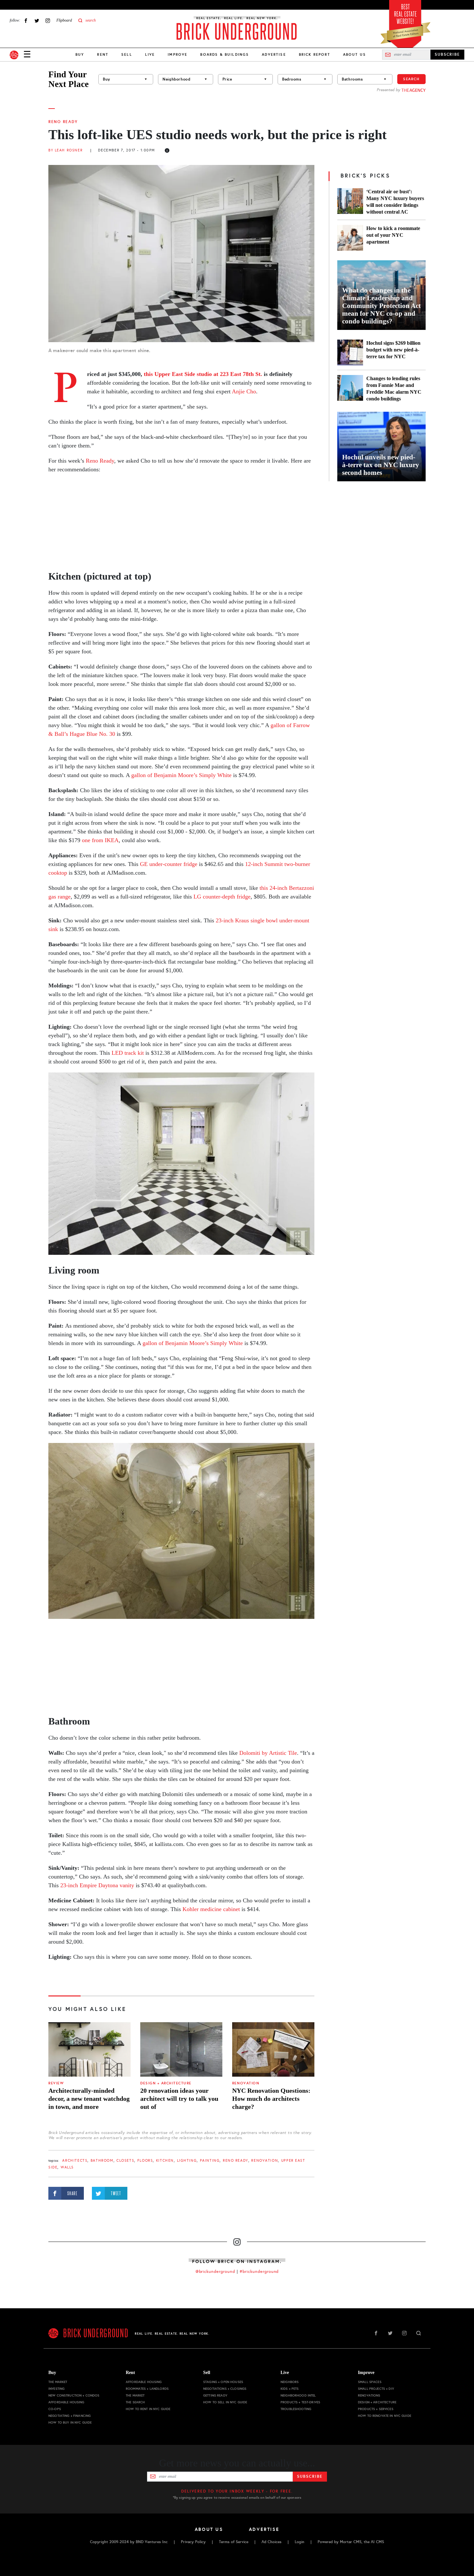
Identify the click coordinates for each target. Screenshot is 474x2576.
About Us (355, 54)
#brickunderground (259, 2272)
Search (411, 79)
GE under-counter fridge (169, 864)
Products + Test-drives (300, 2402)
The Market (58, 2382)
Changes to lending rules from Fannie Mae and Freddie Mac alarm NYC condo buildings (394, 389)
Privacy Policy (193, 2542)
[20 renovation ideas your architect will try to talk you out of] (181, 2050)
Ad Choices (272, 2542)
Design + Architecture (166, 2083)
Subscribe (310, 2476)
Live (150, 54)
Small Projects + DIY (376, 2389)
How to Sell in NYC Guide (225, 2402)
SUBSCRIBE (447, 54)
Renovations (369, 2395)
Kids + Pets (290, 2389)
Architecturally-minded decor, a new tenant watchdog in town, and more (89, 2099)
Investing (56, 2389)
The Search (135, 2402)
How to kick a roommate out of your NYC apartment (393, 235)
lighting (187, 2161)
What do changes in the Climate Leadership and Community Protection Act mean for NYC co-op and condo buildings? (381, 306)
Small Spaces (370, 2382)
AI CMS (377, 2542)
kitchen (165, 2161)
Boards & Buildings (225, 54)
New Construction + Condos (74, 2395)
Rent (103, 54)
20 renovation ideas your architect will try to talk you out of (179, 2099)
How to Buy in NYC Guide (70, 2422)
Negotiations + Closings (225, 2389)
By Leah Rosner (65, 150)
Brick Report (315, 54)
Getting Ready (215, 2395)
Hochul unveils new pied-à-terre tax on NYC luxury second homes (381, 465)
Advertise (274, 54)
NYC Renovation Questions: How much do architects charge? (271, 2099)
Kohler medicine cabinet (211, 1909)
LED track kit (128, 1053)
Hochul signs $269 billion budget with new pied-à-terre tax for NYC (393, 350)
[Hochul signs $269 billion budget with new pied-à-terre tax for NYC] (350, 352)
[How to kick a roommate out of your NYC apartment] (350, 238)
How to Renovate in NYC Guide (385, 2416)
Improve (178, 54)
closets (125, 2161)
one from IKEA (100, 840)
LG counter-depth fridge (222, 897)
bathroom (102, 2161)
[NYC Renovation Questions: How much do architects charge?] (273, 2050)
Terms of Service (234, 2542)
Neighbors (290, 2382)
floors (145, 2161)
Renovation (246, 2083)
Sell (127, 54)
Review (56, 2083)
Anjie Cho (244, 391)
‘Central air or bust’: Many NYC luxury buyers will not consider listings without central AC (395, 202)
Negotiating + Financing (69, 2416)
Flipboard (64, 20)
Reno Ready (63, 122)
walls (67, 2167)
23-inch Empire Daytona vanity (97, 1885)
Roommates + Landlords (147, 2389)
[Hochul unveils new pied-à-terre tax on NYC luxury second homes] (381, 447)
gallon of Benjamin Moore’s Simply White (181, 775)
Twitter (37, 20)
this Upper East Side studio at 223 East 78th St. (203, 374)
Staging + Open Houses (223, 2382)
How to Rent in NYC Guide (148, 2409)
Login (300, 2542)
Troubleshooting (296, 2409)
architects (75, 2161)
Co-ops (55, 2409)
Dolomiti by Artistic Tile (268, 1753)
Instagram (48, 20)
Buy (80, 54)
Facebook (26, 20)
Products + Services (376, 2409)
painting (210, 2161)
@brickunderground (215, 2272)
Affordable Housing (66, 2402)
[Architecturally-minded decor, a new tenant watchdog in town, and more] (89, 2050)
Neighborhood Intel (298, 2395)
